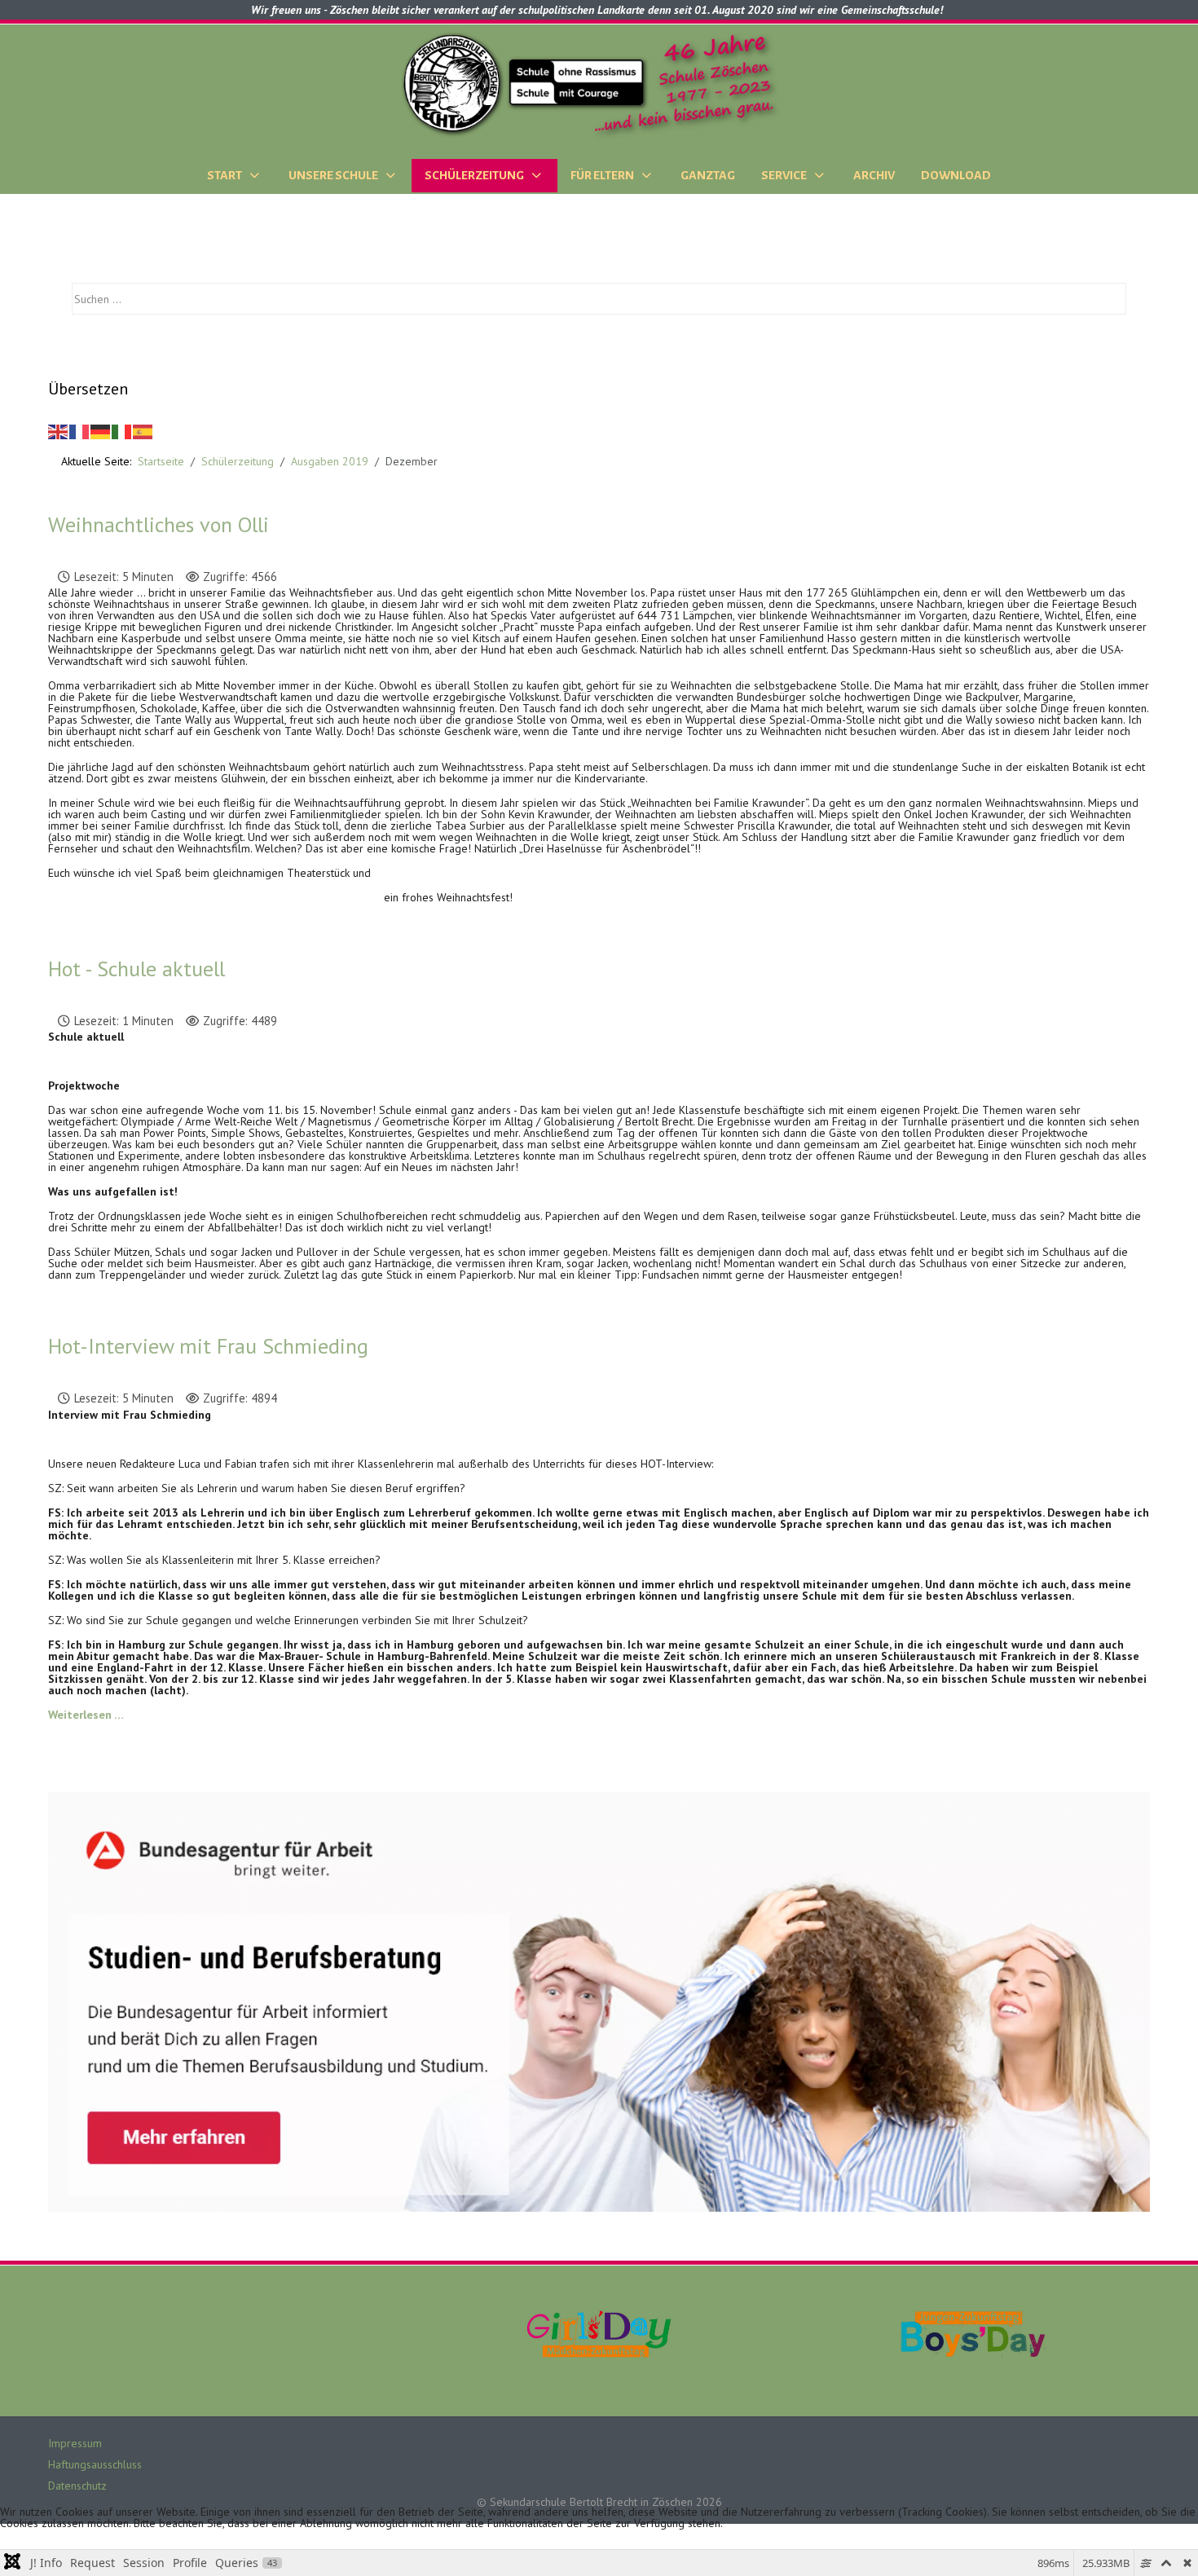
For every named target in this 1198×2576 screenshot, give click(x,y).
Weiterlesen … (86, 1714)
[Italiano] (122, 430)
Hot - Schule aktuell (137, 969)
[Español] (143, 430)
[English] (59, 430)
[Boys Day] (973, 2332)
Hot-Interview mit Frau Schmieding (208, 1346)
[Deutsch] (101, 430)
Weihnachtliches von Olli (159, 524)
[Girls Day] (599, 2332)
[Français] (80, 430)
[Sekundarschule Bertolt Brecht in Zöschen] (599, 84)
